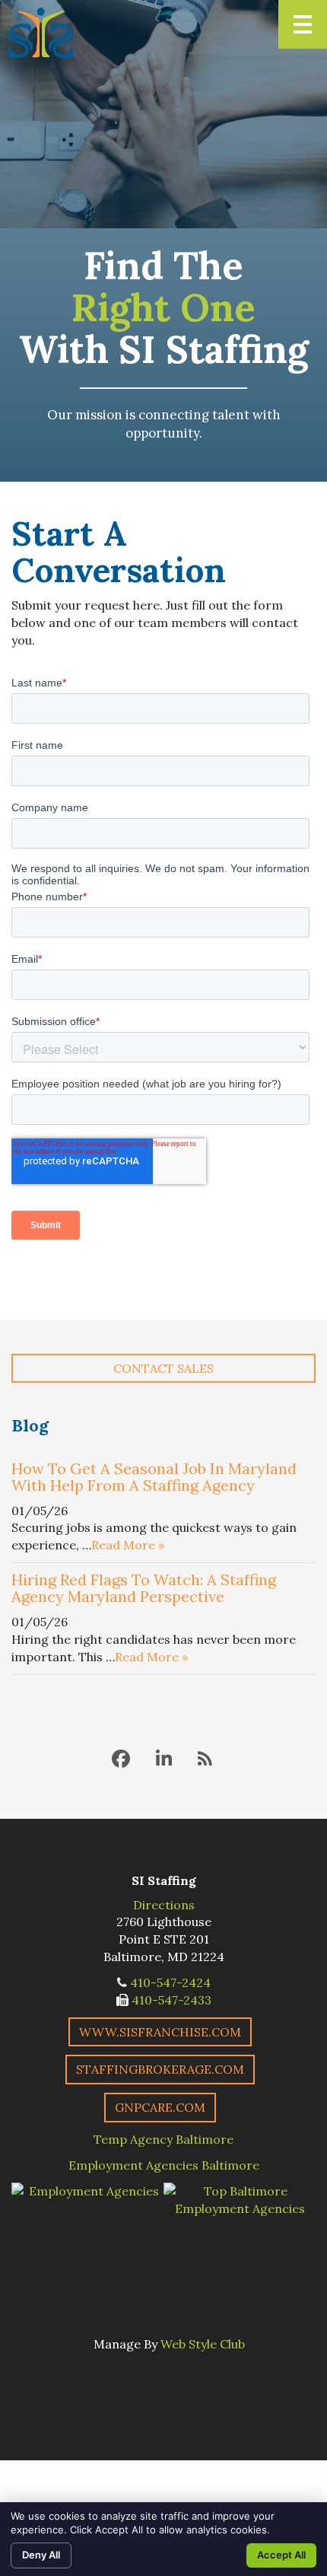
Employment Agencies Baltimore (164, 2165)
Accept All (281, 2555)
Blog (30, 1425)
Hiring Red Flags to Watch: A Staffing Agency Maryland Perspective (144, 1588)
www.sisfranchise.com (160, 2032)
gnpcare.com (160, 2107)
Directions (164, 1905)
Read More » (128, 1545)
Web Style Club (203, 2344)
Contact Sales (163, 1368)
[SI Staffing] (41, 33)
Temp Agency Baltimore (163, 2139)
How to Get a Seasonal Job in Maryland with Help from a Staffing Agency (154, 1477)
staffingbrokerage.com (160, 2069)
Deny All (41, 2555)
